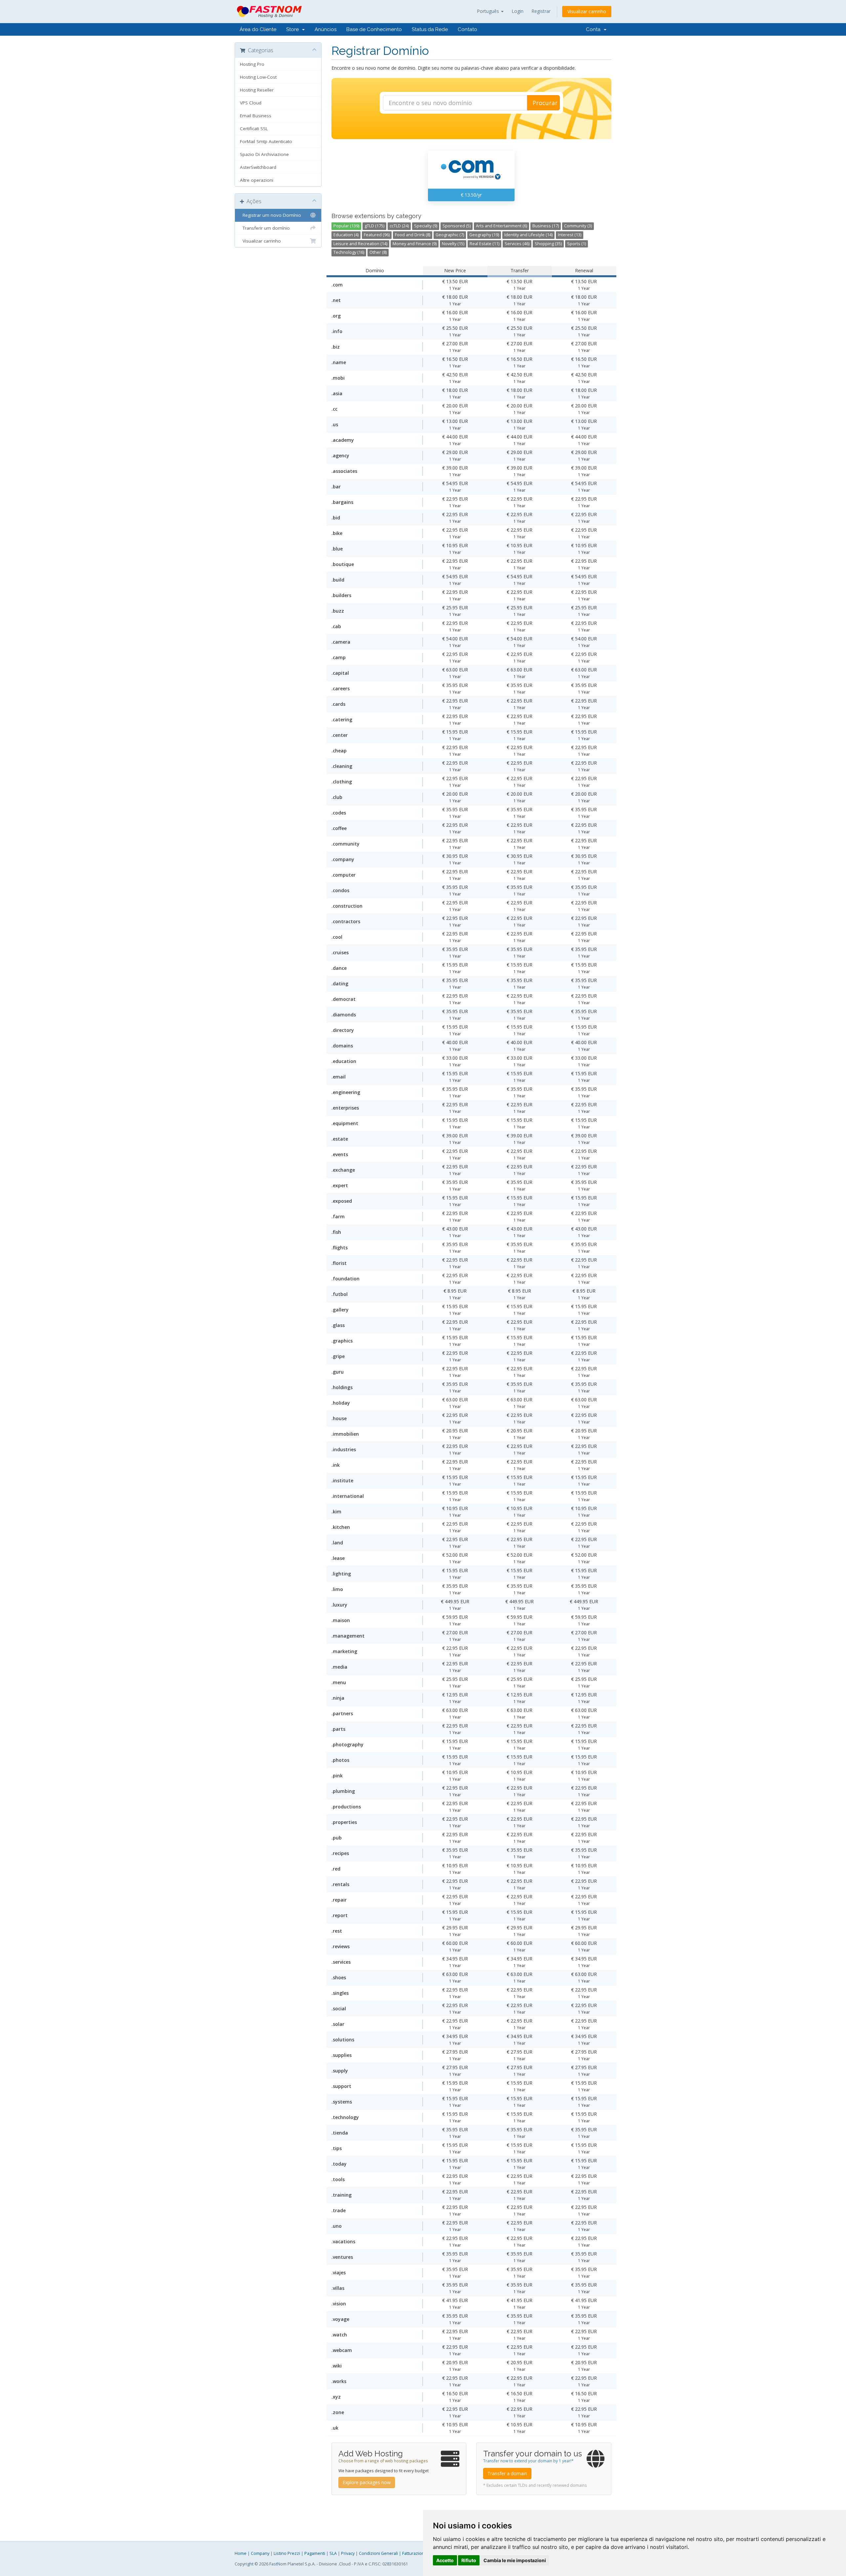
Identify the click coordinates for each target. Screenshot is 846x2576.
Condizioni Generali (378, 2553)
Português (489, 11)
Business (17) (546, 226)
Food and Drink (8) (413, 235)
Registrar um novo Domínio (270, 215)
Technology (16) (349, 252)
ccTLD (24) (399, 226)
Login (518, 11)
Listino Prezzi (287, 2553)
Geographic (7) (450, 235)
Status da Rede (430, 29)
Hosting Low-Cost (258, 77)
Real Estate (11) (484, 244)
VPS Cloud (251, 103)
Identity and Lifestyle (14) (528, 235)
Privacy (348, 2553)
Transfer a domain (507, 2473)
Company (260, 2553)
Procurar (545, 103)
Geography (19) (484, 235)
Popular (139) (346, 226)
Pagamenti (315, 2553)
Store (294, 29)
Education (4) (346, 235)
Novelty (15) (453, 244)
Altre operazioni (257, 180)
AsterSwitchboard (258, 167)
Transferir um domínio (265, 228)
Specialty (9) (426, 226)
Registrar (541, 11)
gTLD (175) (374, 226)
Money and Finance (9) (415, 244)
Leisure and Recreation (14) (360, 244)
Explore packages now (367, 2482)
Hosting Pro (252, 64)
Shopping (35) (548, 244)
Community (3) (578, 226)
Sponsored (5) (457, 226)
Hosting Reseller (257, 90)
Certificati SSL (254, 129)
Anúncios (326, 29)
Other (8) (378, 252)
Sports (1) (577, 244)
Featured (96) (377, 235)
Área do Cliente (258, 29)
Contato (467, 29)
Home (241, 2553)
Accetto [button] (445, 2560)
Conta (595, 29)
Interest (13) (570, 235)
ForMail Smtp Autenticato (266, 141)
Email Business (256, 116)
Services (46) (517, 244)
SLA (333, 2553)
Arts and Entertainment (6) (501, 226)
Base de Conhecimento (374, 29)
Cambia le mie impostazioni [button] (515, 2560)
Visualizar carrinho (587, 11)
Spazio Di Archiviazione (264, 154)
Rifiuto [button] (469, 2560)
